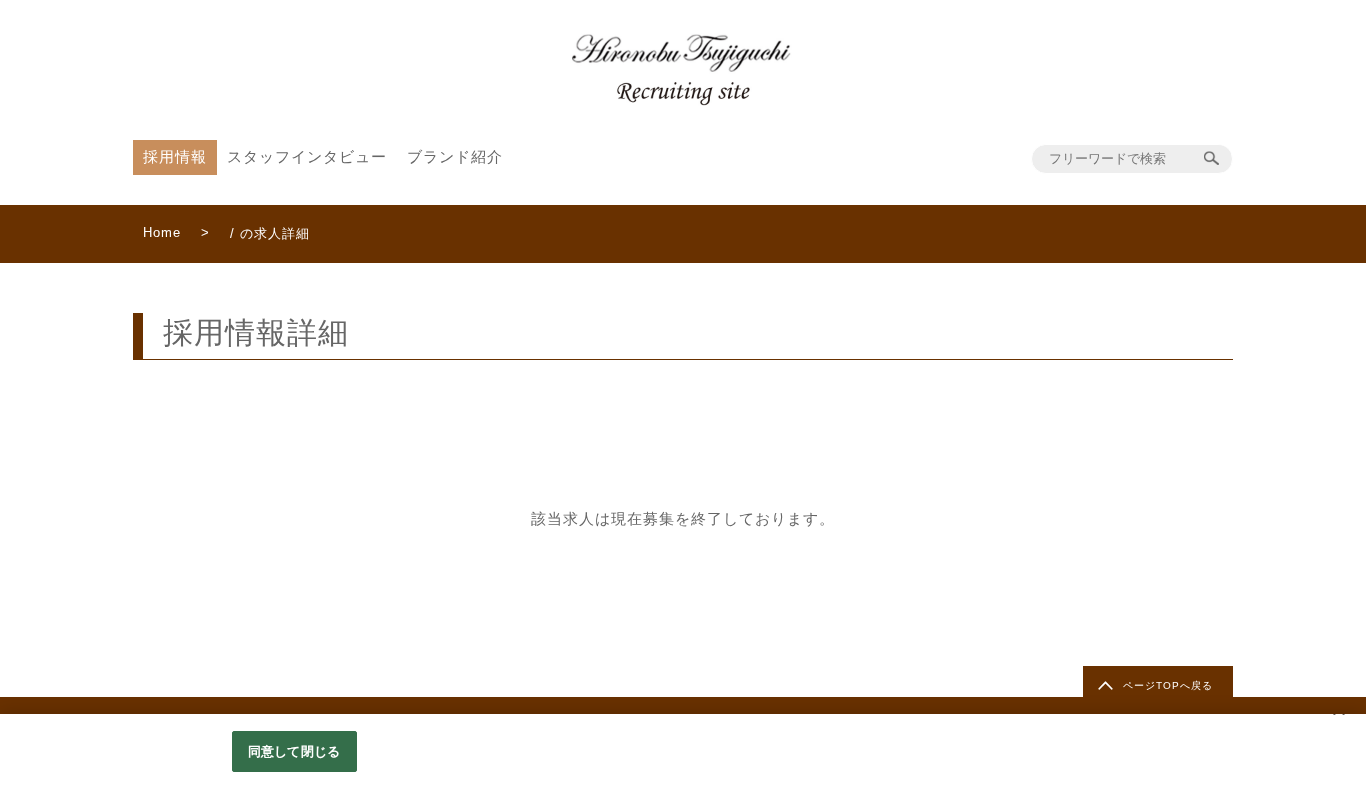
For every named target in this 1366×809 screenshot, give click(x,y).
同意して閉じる (294, 751)
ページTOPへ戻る (1168, 685)
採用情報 (175, 156)
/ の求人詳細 (270, 233)
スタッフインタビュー (307, 156)
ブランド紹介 (455, 156)
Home (162, 232)
